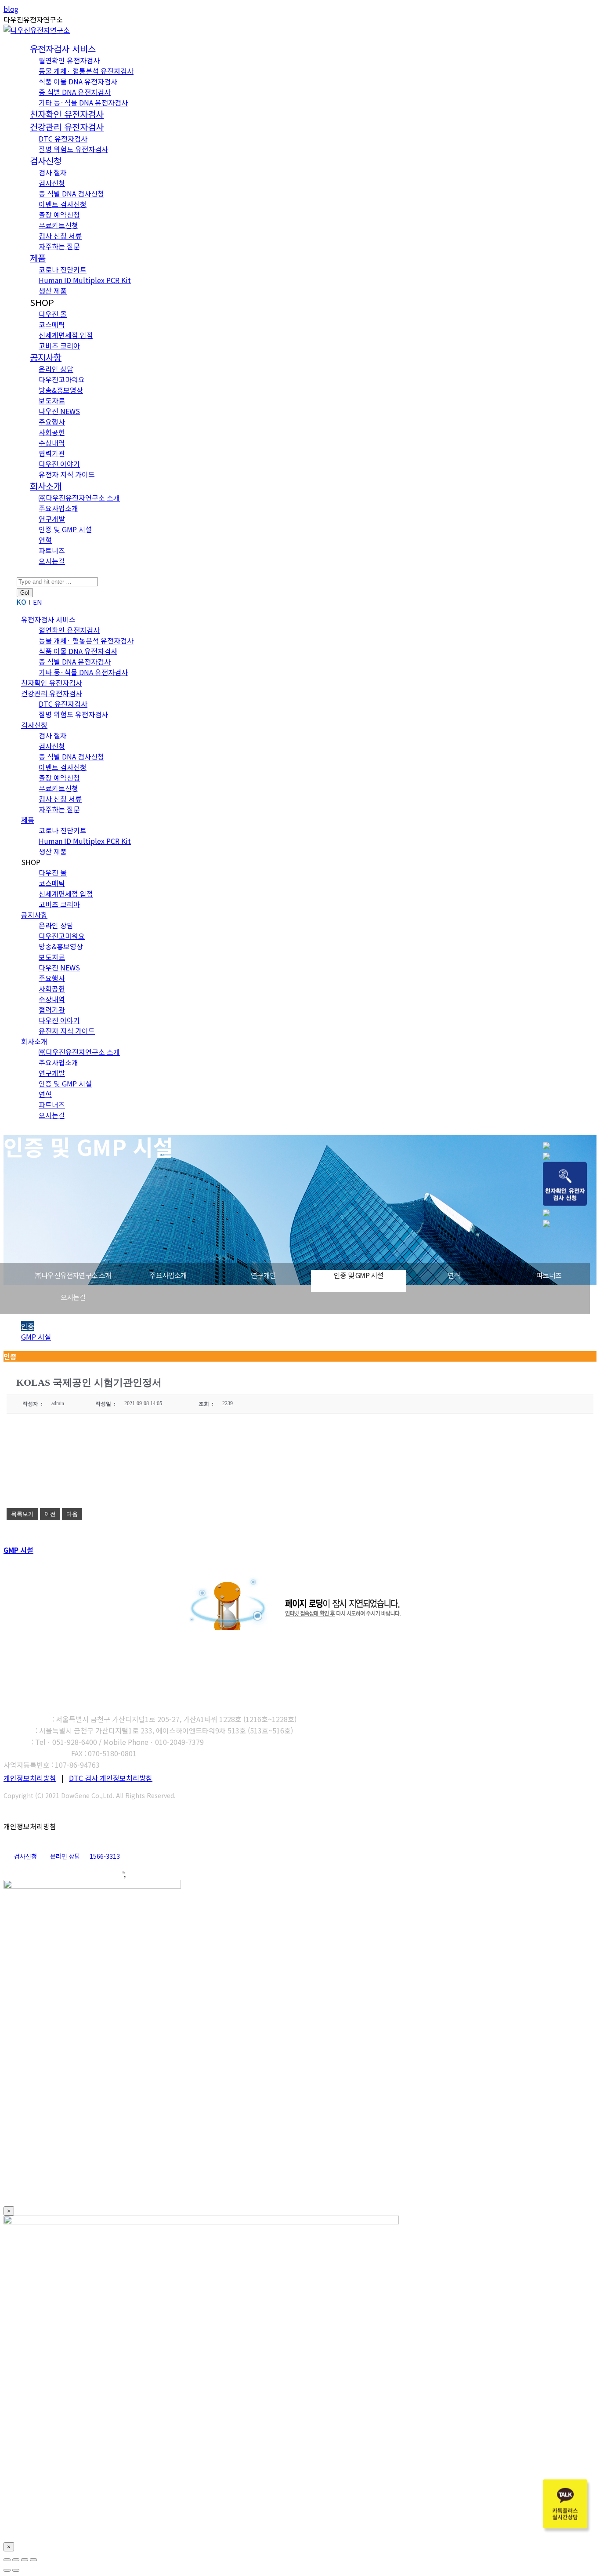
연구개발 (263, 1275)
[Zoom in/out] (33, 2560)
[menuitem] (63, 49)
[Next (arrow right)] (16, 2570)
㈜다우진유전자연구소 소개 (73, 1275)
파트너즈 (549, 1275)
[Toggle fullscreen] (25, 2560)
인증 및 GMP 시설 (358, 1275)
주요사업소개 (168, 1275)
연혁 (454, 1275)
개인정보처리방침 (30, 1778)
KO (22, 602)
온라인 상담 (65, 1856)
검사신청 (25, 1856)
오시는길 (73, 1297)
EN (38, 602)
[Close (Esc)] (7, 2560)
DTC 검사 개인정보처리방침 (111, 1778)
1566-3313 (105, 1856)
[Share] (16, 2560)
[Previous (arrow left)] (7, 2570)
